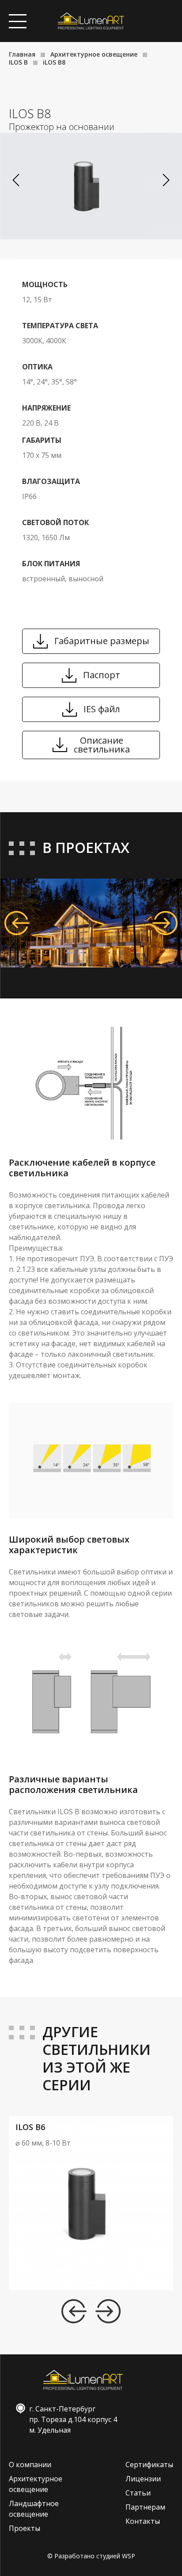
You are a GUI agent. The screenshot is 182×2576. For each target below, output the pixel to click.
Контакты (143, 2521)
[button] (166, 180)
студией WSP (116, 2556)
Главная (22, 54)
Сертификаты (149, 2465)
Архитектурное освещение (94, 54)
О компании (30, 2465)
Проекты (25, 2528)
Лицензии (143, 2479)
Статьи (138, 2493)
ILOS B (18, 62)
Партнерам (145, 2507)
